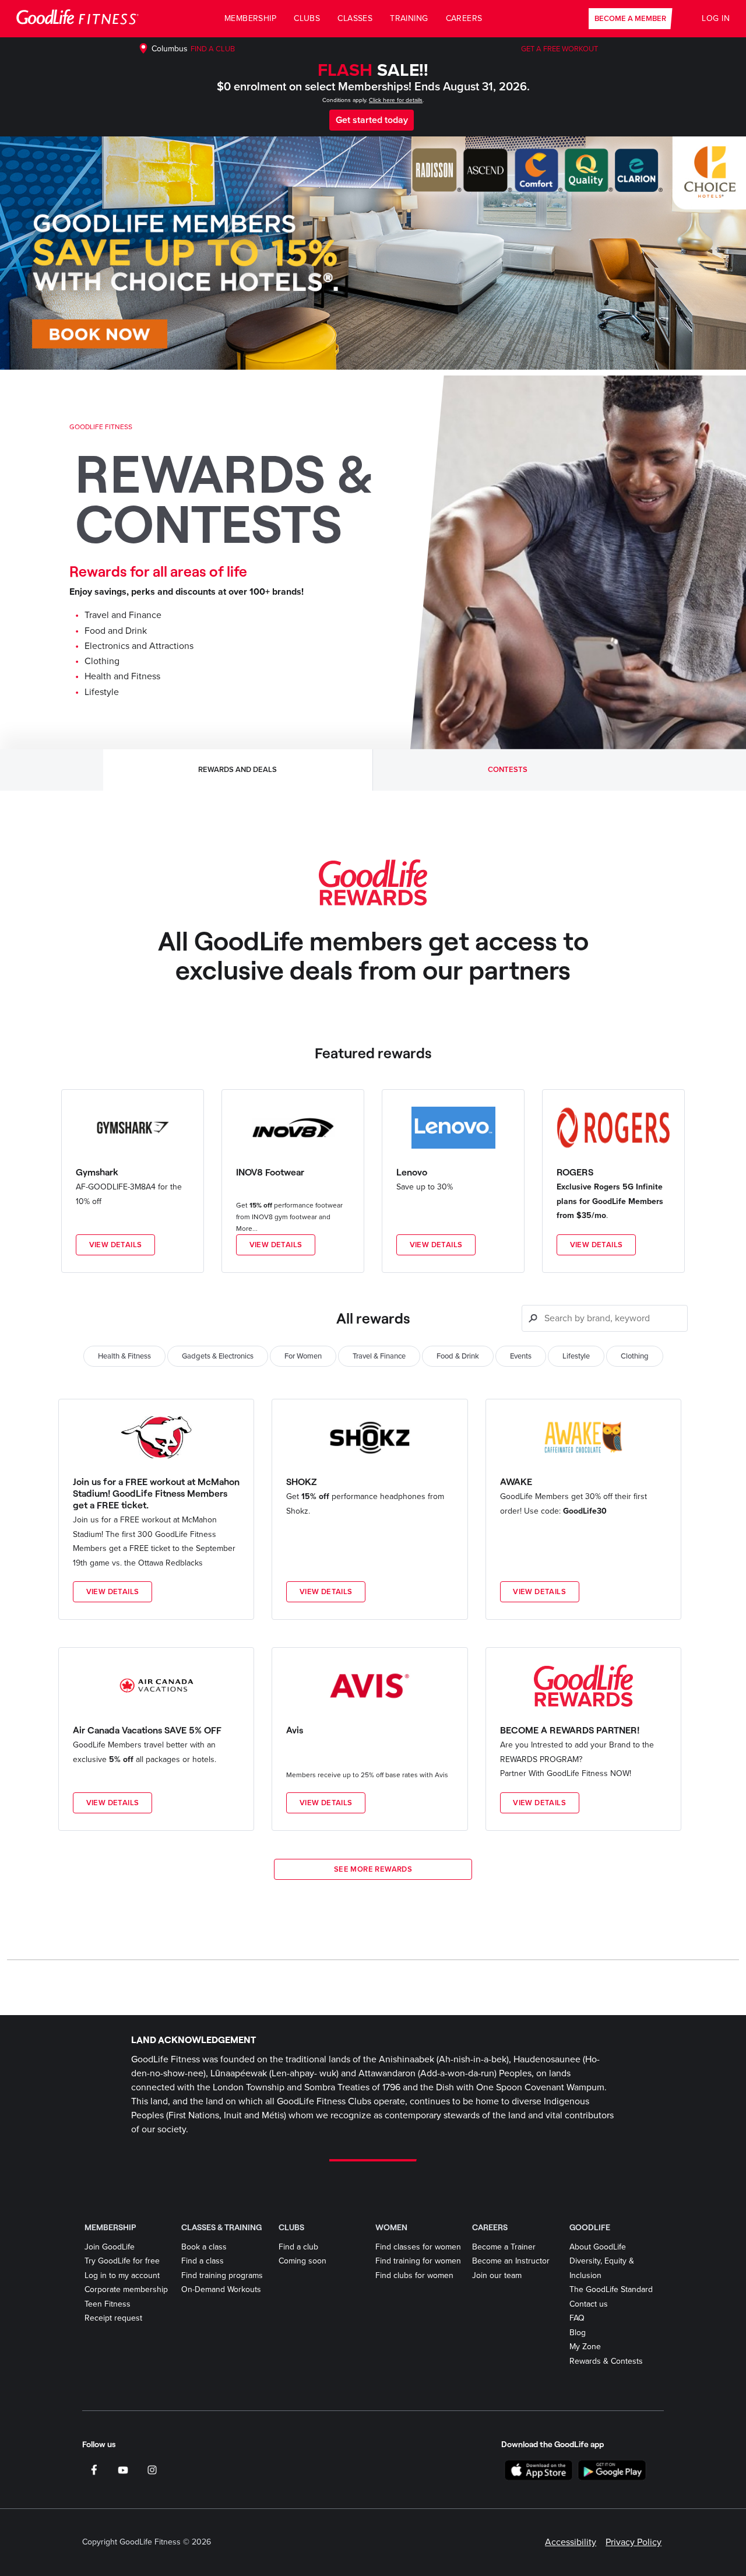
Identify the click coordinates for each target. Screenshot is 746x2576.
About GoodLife (598, 2247)
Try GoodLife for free (122, 2261)
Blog (578, 2333)
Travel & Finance (379, 1356)
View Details (116, 1245)
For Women (303, 1356)
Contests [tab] (508, 770)
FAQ (577, 2318)
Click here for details (396, 100)
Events (521, 1356)
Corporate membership (126, 2289)
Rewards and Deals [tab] (237, 770)
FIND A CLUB (213, 49)
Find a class (203, 2261)
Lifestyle (576, 1356)
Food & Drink (458, 1356)
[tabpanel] (373, 1368)
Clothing (635, 1356)
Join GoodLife (110, 2247)
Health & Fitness (124, 1356)
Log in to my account (122, 2275)
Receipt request (113, 2318)
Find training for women (418, 2261)
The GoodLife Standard (611, 2289)
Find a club (298, 2247)
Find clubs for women (414, 2275)
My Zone (585, 2347)
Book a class (204, 2247)
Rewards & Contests (606, 2361)
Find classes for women (418, 2247)
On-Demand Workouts (221, 2289)
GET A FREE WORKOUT (559, 49)
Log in (716, 18)
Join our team (497, 2275)
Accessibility (571, 2542)
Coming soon (302, 2261)
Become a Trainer (504, 2247)
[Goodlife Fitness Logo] (78, 19)
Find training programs (222, 2275)
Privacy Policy (634, 2542)
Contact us (589, 2304)
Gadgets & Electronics (218, 1356)
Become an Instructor (511, 2261)
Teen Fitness (108, 2304)
